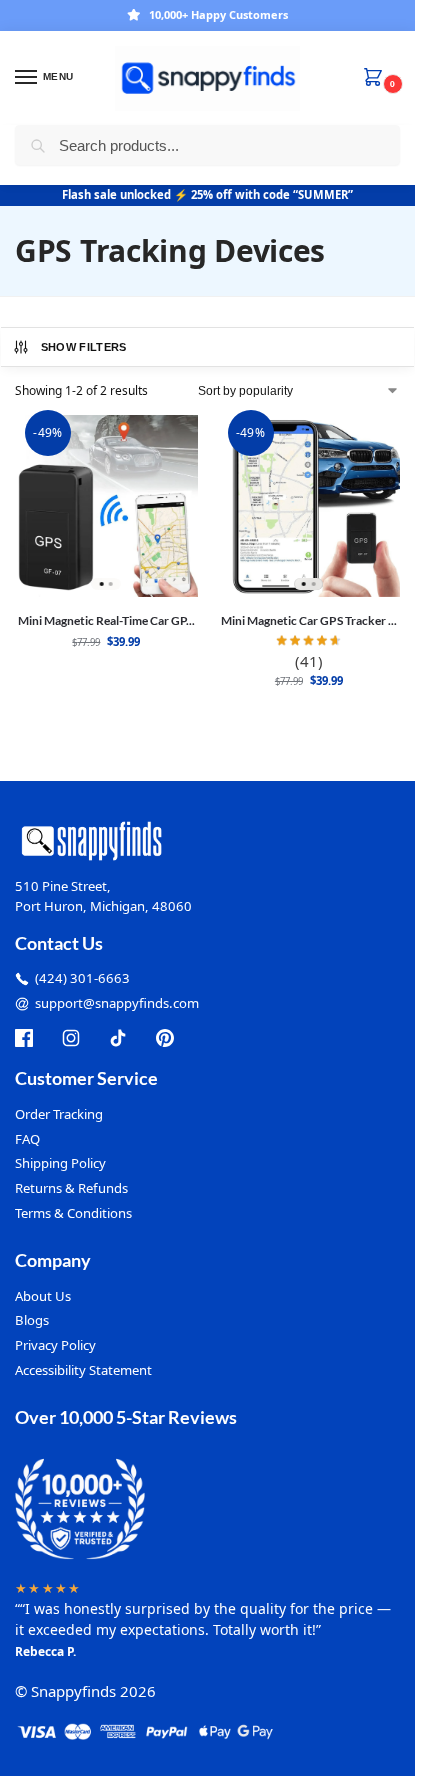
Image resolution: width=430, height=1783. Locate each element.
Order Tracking (59, 1114)
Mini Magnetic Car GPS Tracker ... (309, 620)
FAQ (27, 1139)
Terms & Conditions (73, 1213)
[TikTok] (118, 1038)
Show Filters (84, 347)
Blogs (32, 1320)
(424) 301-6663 (82, 978)
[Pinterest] (165, 1038)
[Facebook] (24, 1038)
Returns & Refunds (71, 1188)
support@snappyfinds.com (117, 1003)
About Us (43, 1296)
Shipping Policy (60, 1163)
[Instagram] (71, 1038)
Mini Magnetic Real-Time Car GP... (106, 620)
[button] (377, 78)
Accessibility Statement (83, 1370)
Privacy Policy (55, 1345)
